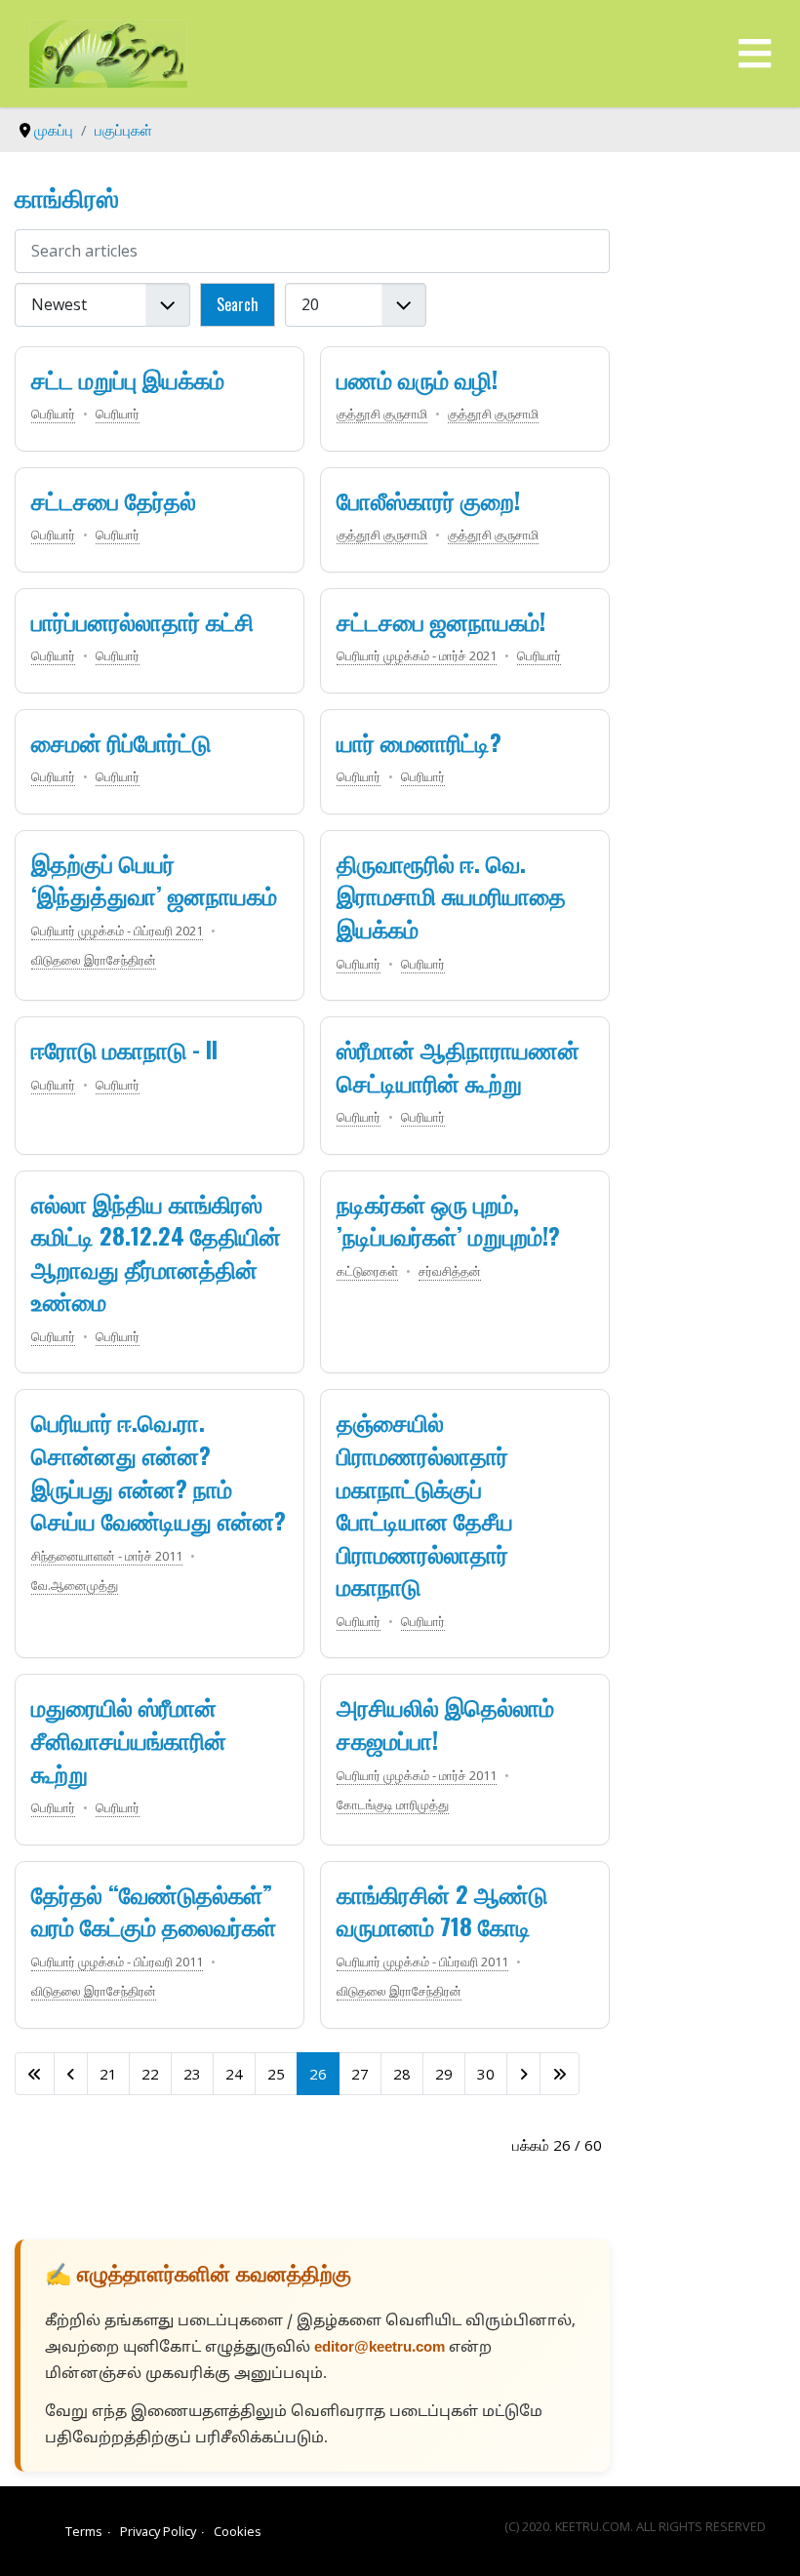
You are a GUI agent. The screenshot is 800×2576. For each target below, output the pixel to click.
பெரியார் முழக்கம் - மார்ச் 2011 (417, 1775)
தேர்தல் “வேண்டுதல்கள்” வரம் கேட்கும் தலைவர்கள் (154, 1910)
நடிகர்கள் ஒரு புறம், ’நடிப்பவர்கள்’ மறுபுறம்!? (448, 1219)
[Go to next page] (523, 2074)
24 (234, 2074)
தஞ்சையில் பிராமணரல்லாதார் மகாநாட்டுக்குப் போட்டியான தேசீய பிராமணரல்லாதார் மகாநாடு (425, 1503)
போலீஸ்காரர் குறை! (428, 499)
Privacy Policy (158, 2531)
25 (276, 2074)
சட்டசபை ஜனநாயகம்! (441, 620)
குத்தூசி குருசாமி (382, 414)
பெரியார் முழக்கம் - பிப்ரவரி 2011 (117, 1962)
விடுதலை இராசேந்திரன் (94, 960)
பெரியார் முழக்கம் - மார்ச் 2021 (417, 655)
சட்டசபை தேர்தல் (114, 499)
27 (360, 2074)
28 (402, 2074)
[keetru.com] (108, 52)
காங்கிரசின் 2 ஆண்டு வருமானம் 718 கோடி (442, 1910)
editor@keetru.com (380, 2348)
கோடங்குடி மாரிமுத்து (393, 1804)
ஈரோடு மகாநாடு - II (124, 1049)
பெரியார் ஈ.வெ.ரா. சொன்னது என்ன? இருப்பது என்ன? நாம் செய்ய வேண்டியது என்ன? (159, 1470)
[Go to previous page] (71, 2074)
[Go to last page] (560, 2074)
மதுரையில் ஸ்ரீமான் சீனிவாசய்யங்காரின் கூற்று (129, 1739)
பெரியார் (53, 414)
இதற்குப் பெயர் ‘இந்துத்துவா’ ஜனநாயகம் (154, 879)
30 (486, 2074)
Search (238, 304)
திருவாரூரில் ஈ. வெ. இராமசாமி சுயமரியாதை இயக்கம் (451, 895)
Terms (84, 2531)
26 (318, 2074)
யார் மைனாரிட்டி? (419, 741)
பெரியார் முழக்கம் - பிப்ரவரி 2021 (117, 931)
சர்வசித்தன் (450, 1271)
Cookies (238, 2531)
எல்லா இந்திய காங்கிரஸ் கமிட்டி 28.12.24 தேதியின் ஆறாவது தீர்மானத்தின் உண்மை (156, 1252)
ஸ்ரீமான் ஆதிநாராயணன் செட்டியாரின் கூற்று (458, 1065)
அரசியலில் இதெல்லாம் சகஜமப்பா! (445, 1723)
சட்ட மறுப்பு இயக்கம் (128, 378)
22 (150, 2074)
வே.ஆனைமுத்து (75, 1585)
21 (108, 2074)
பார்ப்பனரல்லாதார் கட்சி (142, 620)
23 (192, 2074)
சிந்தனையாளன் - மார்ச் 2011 (107, 1556)
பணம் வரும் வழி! (417, 378)
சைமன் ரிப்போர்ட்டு (121, 741)
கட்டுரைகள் (367, 1271)
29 (444, 2074)
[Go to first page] (35, 2074)
